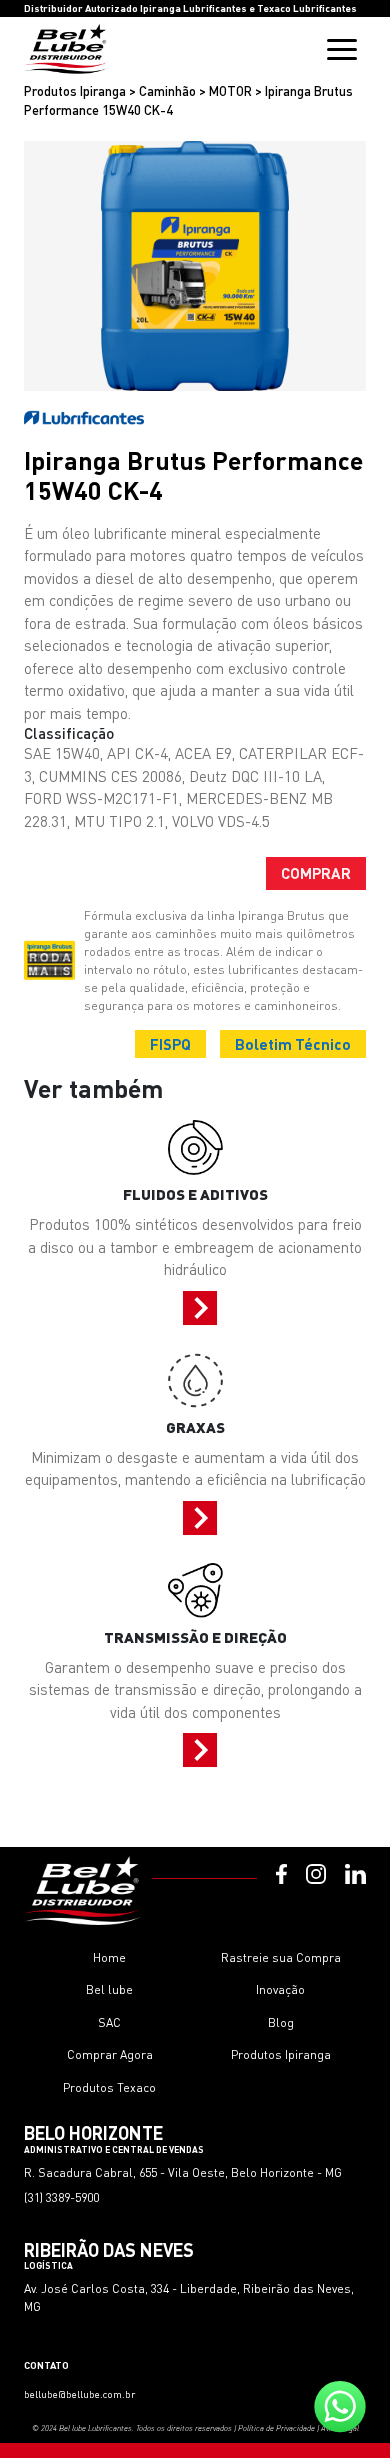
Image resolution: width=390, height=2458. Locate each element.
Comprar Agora (110, 2054)
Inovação (280, 1989)
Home (109, 1957)
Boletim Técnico (293, 1044)
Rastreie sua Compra (281, 1957)
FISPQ (170, 1044)
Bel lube (109, 1989)
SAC (109, 2022)
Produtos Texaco (109, 2087)
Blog (281, 2022)
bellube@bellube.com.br (79, 2394)
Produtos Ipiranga (281, 2054)
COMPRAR (316, 873)
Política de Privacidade (276, 2428)
